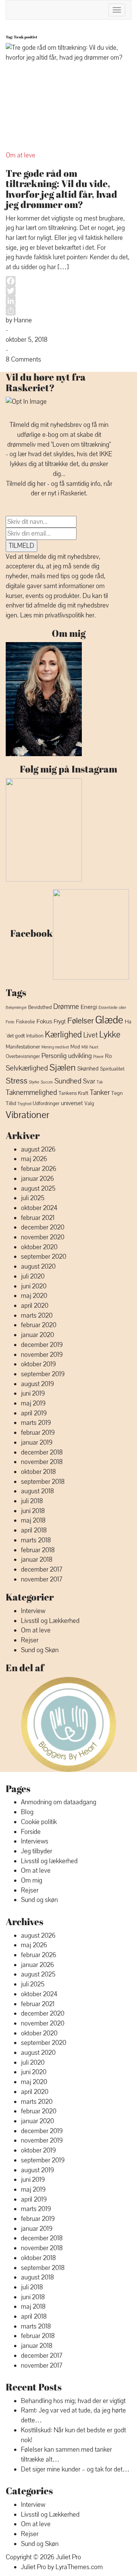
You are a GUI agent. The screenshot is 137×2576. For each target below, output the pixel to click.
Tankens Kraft (73, 1093)
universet (72, 1103)
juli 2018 (32, 1501)
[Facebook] (68, 281)
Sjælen (63, 1068)
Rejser (30, 1640)
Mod (75, 1047)
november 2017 (42, 1579)
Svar (89, 1081)
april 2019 (34, 1413)
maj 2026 (34, 1159)
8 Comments (23, 359)
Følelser (80, 1021)
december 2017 (42, 1570)
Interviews (35, 1841)
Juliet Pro (68, 2557)
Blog (27, 1812)
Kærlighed (63, 1035)
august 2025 (38, 1189)
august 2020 (38, 1267)
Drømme (66, 1007)
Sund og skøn (39, 1900)
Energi (89, 1007)
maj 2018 (33, 1520)
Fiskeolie (25, 1022)
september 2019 (43, 1374)
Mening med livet (55, 1047)
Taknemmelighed (31, 1093)
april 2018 (34, 1530)
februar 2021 (38, 1218)
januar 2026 (37, 1179)
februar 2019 (38, 1433)
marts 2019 (36, 1423)
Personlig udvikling (67, 1056)
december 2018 (42, 1452)
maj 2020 (34, 1296)
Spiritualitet (112, 1069)
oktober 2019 (38, 1364)
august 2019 (37, 1384)
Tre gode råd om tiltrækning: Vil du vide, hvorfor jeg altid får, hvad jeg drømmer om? (61, 189)
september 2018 (43, 1482)
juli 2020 (33, 1276)
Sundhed (68, 1081)
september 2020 (44, 1257)
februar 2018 (38, 1550)
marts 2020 (37, 1316)
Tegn (117, 1093)
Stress (17, 1081)
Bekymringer (16, 1008)
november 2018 (42, 1462)
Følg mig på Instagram (68, 769)
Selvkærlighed (27, 1068)
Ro (108, 1056)
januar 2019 (37, 1443)
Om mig (69, 633)
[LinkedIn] (68, 301)
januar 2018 (37, 1560)
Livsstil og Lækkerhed (50, 1621)
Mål (85, 1047)
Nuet (94, 1047)
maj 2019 (33, 1403)
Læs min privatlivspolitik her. (58, 615)
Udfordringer (46, 1104)
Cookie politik (39, 1822)
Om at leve (21, 155)
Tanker (100, 1093)
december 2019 (42, 1345)
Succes (47, 1082)
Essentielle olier (112, 1007)
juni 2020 (34, 1286)
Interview (33, 1611)
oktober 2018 (38, 1472)
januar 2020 (37, 1335)
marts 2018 (36, 1540)
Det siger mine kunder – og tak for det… (75, 2469)
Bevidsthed (40, 1007)
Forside (31, 1832)
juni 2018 (33, 1511)
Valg (89, 1104)
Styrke (34, 1082)
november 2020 (43, 1237)
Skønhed (88, 1069)
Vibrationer (27, 1115)
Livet (91, 1035)
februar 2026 (39, 1169)
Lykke (110, 1035)
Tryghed (24, 1104)
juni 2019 (33, 1393)
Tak (100, 1082)
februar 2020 (39, 1325)
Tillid (11, 1103)
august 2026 (38, 1149)
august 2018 (37, 1491)
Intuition (35, 1036)
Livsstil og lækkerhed (49, 1861)
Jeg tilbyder (37, 1851)
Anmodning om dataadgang (59, 1802)
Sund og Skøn (40, 1650)
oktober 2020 (39, 1247)
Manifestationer (23, 1047)
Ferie (10, 1022)
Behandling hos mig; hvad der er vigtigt (73, 2401)
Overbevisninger (23, 1056)
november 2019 (42, 1355)
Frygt (60, 1022)
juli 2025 (33, 1198)
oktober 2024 (39, 1208)
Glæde (109, 1020)
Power (98, 1057)
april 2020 (35, 1306)
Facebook (31, 933)
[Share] (68, 311)
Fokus (44, 1021)
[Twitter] (68, 291)
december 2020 (43, 1227)
